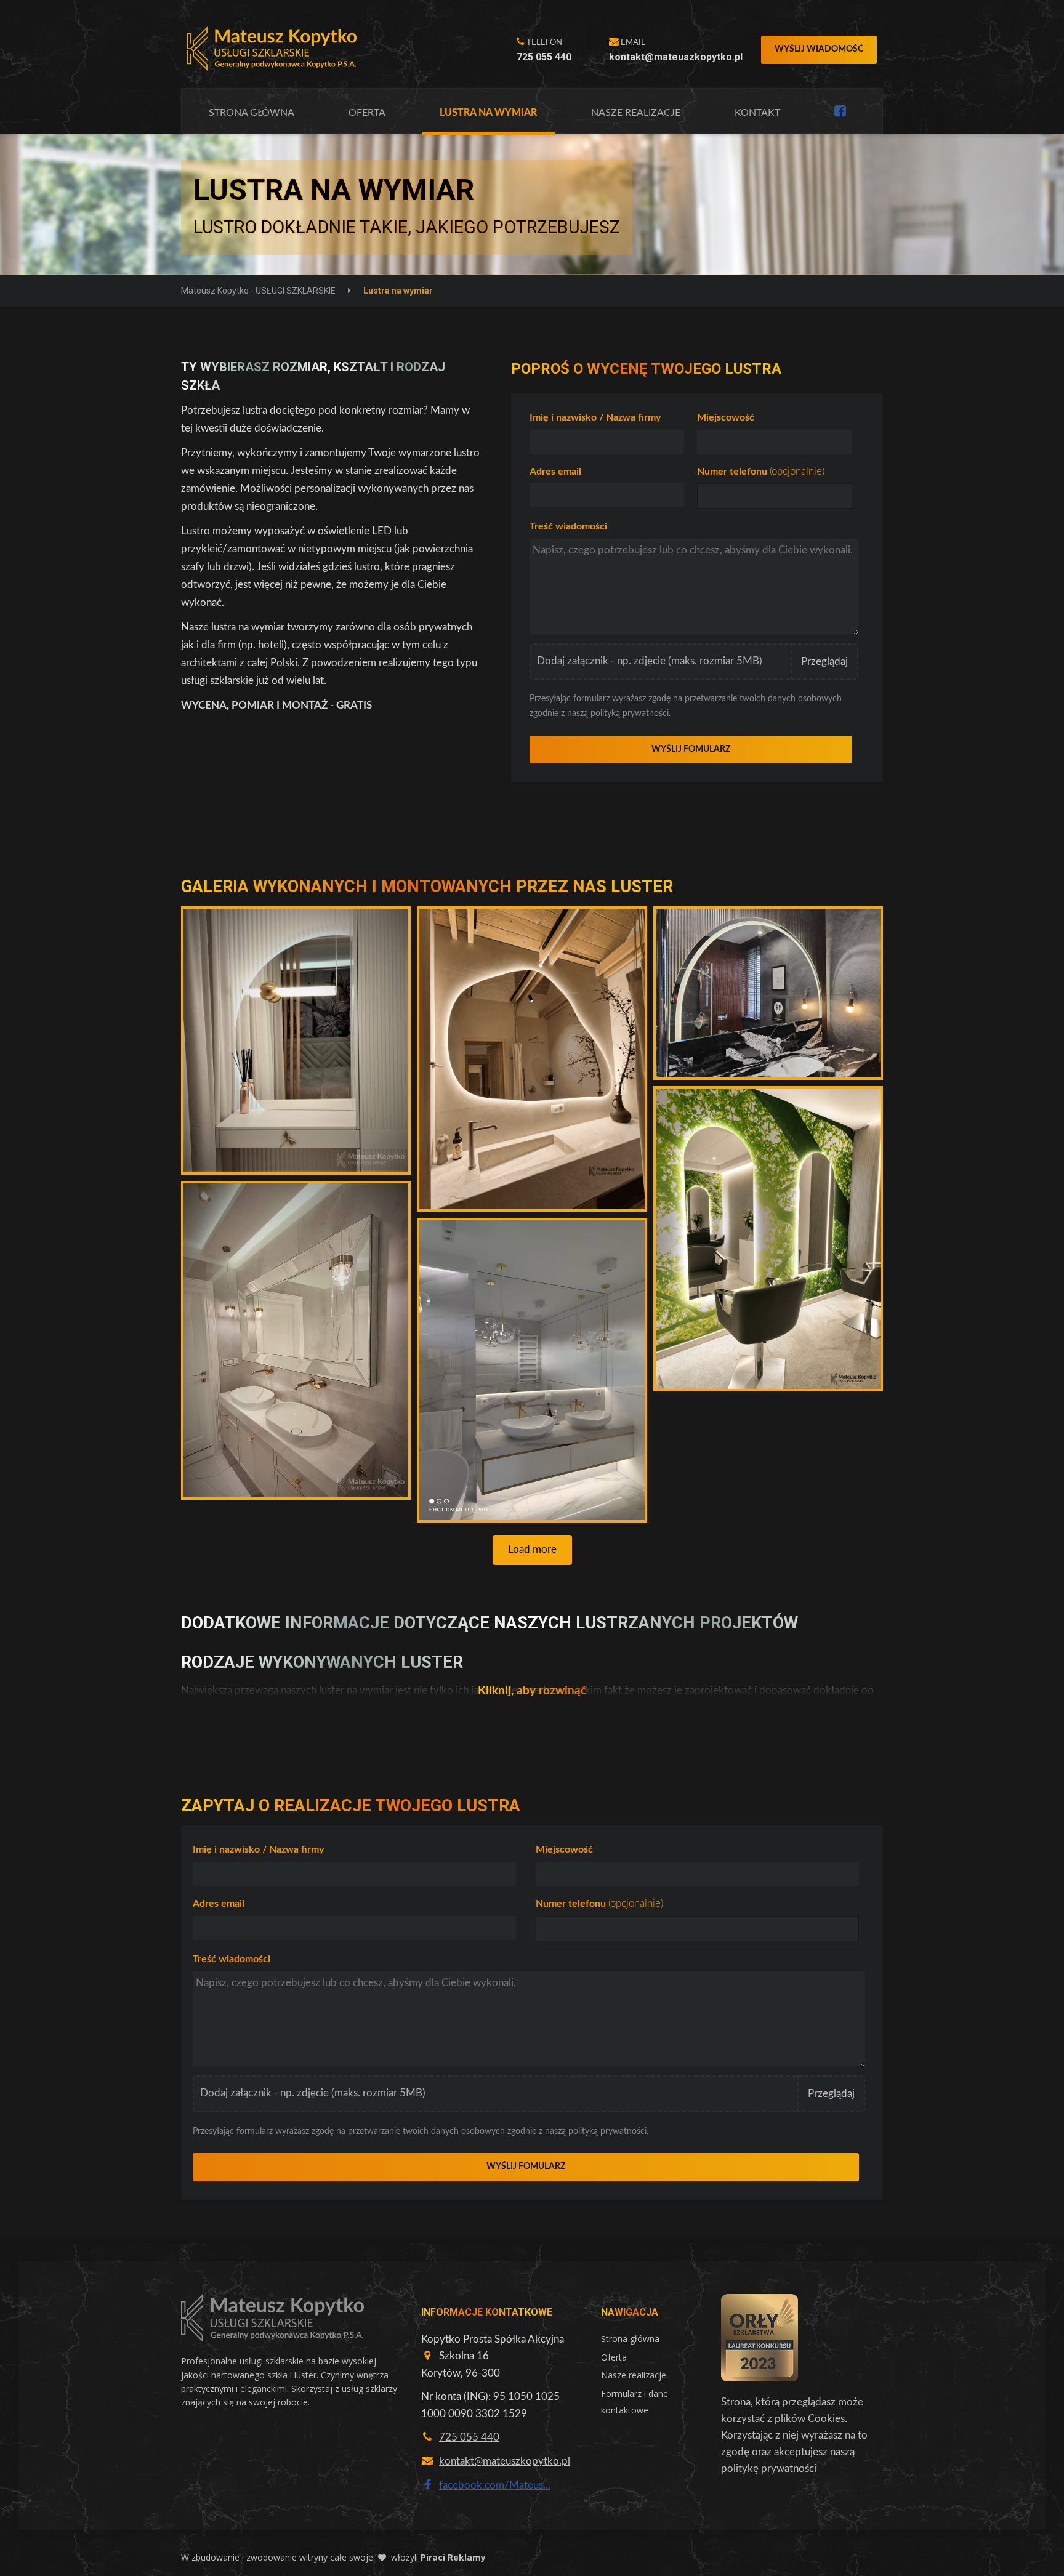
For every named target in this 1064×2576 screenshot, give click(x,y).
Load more (532, 1549)
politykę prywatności (769, 2469)
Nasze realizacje (636, 113)
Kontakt (757, 113)
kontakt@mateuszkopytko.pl (505, 2461)
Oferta (367, 113)
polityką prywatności (630, 714)
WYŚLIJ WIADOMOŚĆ (819, 49)
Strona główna (252, 113)
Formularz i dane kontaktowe (635, 2402)
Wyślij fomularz (691, 749)
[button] (296, 1040)
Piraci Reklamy (453, 2557)
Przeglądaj (824, 662)
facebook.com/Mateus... (495, 2485)
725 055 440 (469, 2437)
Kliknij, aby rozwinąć (532, 1691)
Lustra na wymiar (488, 113)
